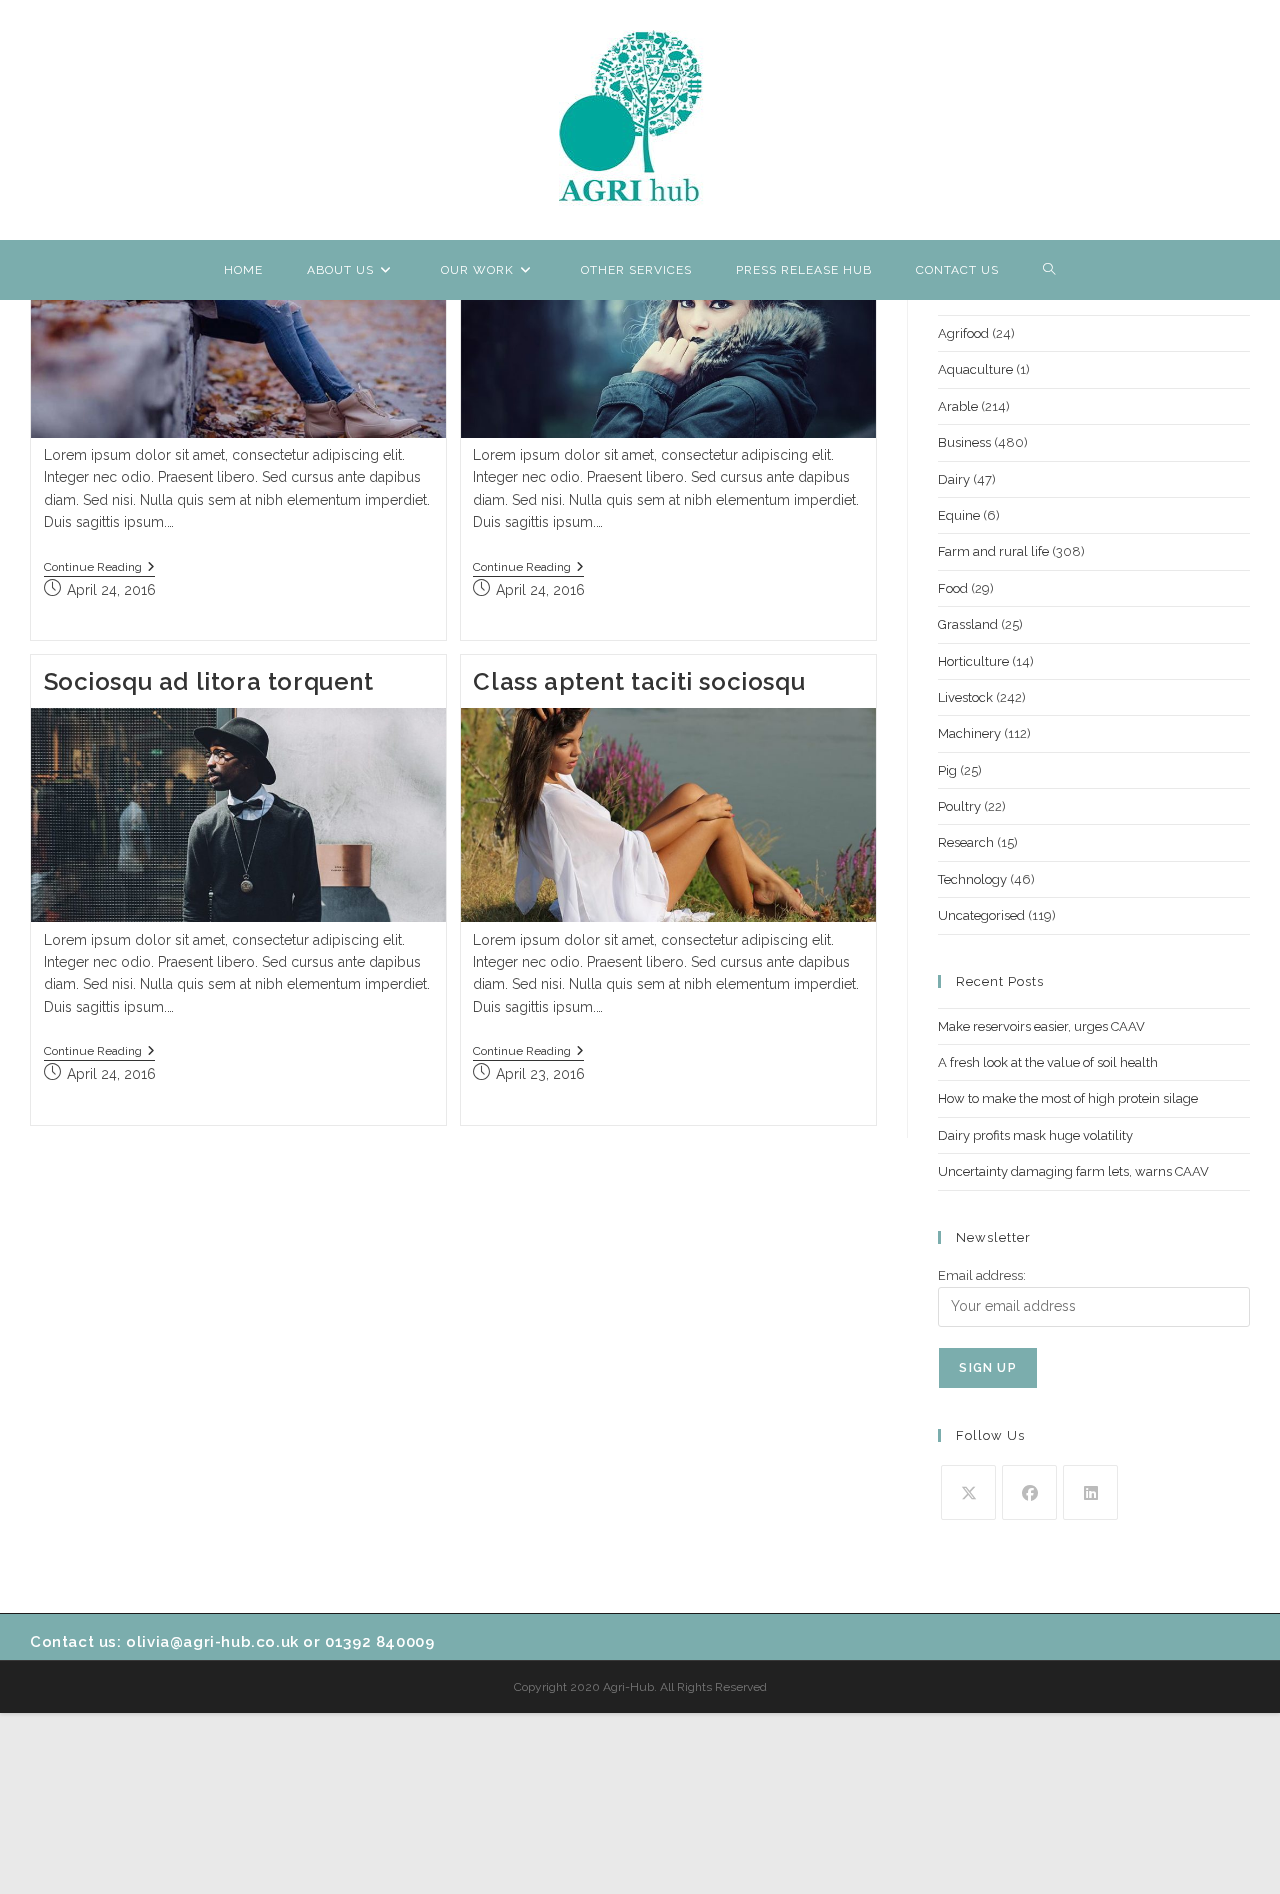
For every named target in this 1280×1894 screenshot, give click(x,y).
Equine (959, 515)
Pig (947, 770)
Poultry (959, 806)
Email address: (982, 1275)
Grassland (968, 624)
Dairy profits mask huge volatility (1035, 1135)
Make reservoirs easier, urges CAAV (1041, 1026)
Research (966, 842)
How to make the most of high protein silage (1068, 1098)
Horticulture (973, 661)
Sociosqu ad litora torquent (209, 681)
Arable (958, 406)
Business (964, 442)
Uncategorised (981, 915)
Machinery (969, 733)
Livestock (965, 697)
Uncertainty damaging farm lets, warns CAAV (1073, 1171)
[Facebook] (1029, 1492)
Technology (972, 879)
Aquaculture (975, 369)
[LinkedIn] (1090, 1492)
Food (953, 588)
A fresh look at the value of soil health (1048, 1062)
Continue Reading (99, 568)
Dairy (954, 479)
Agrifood (963, 333)
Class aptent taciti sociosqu (639, 681)
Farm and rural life (993, 551)
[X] (968, 1492)
